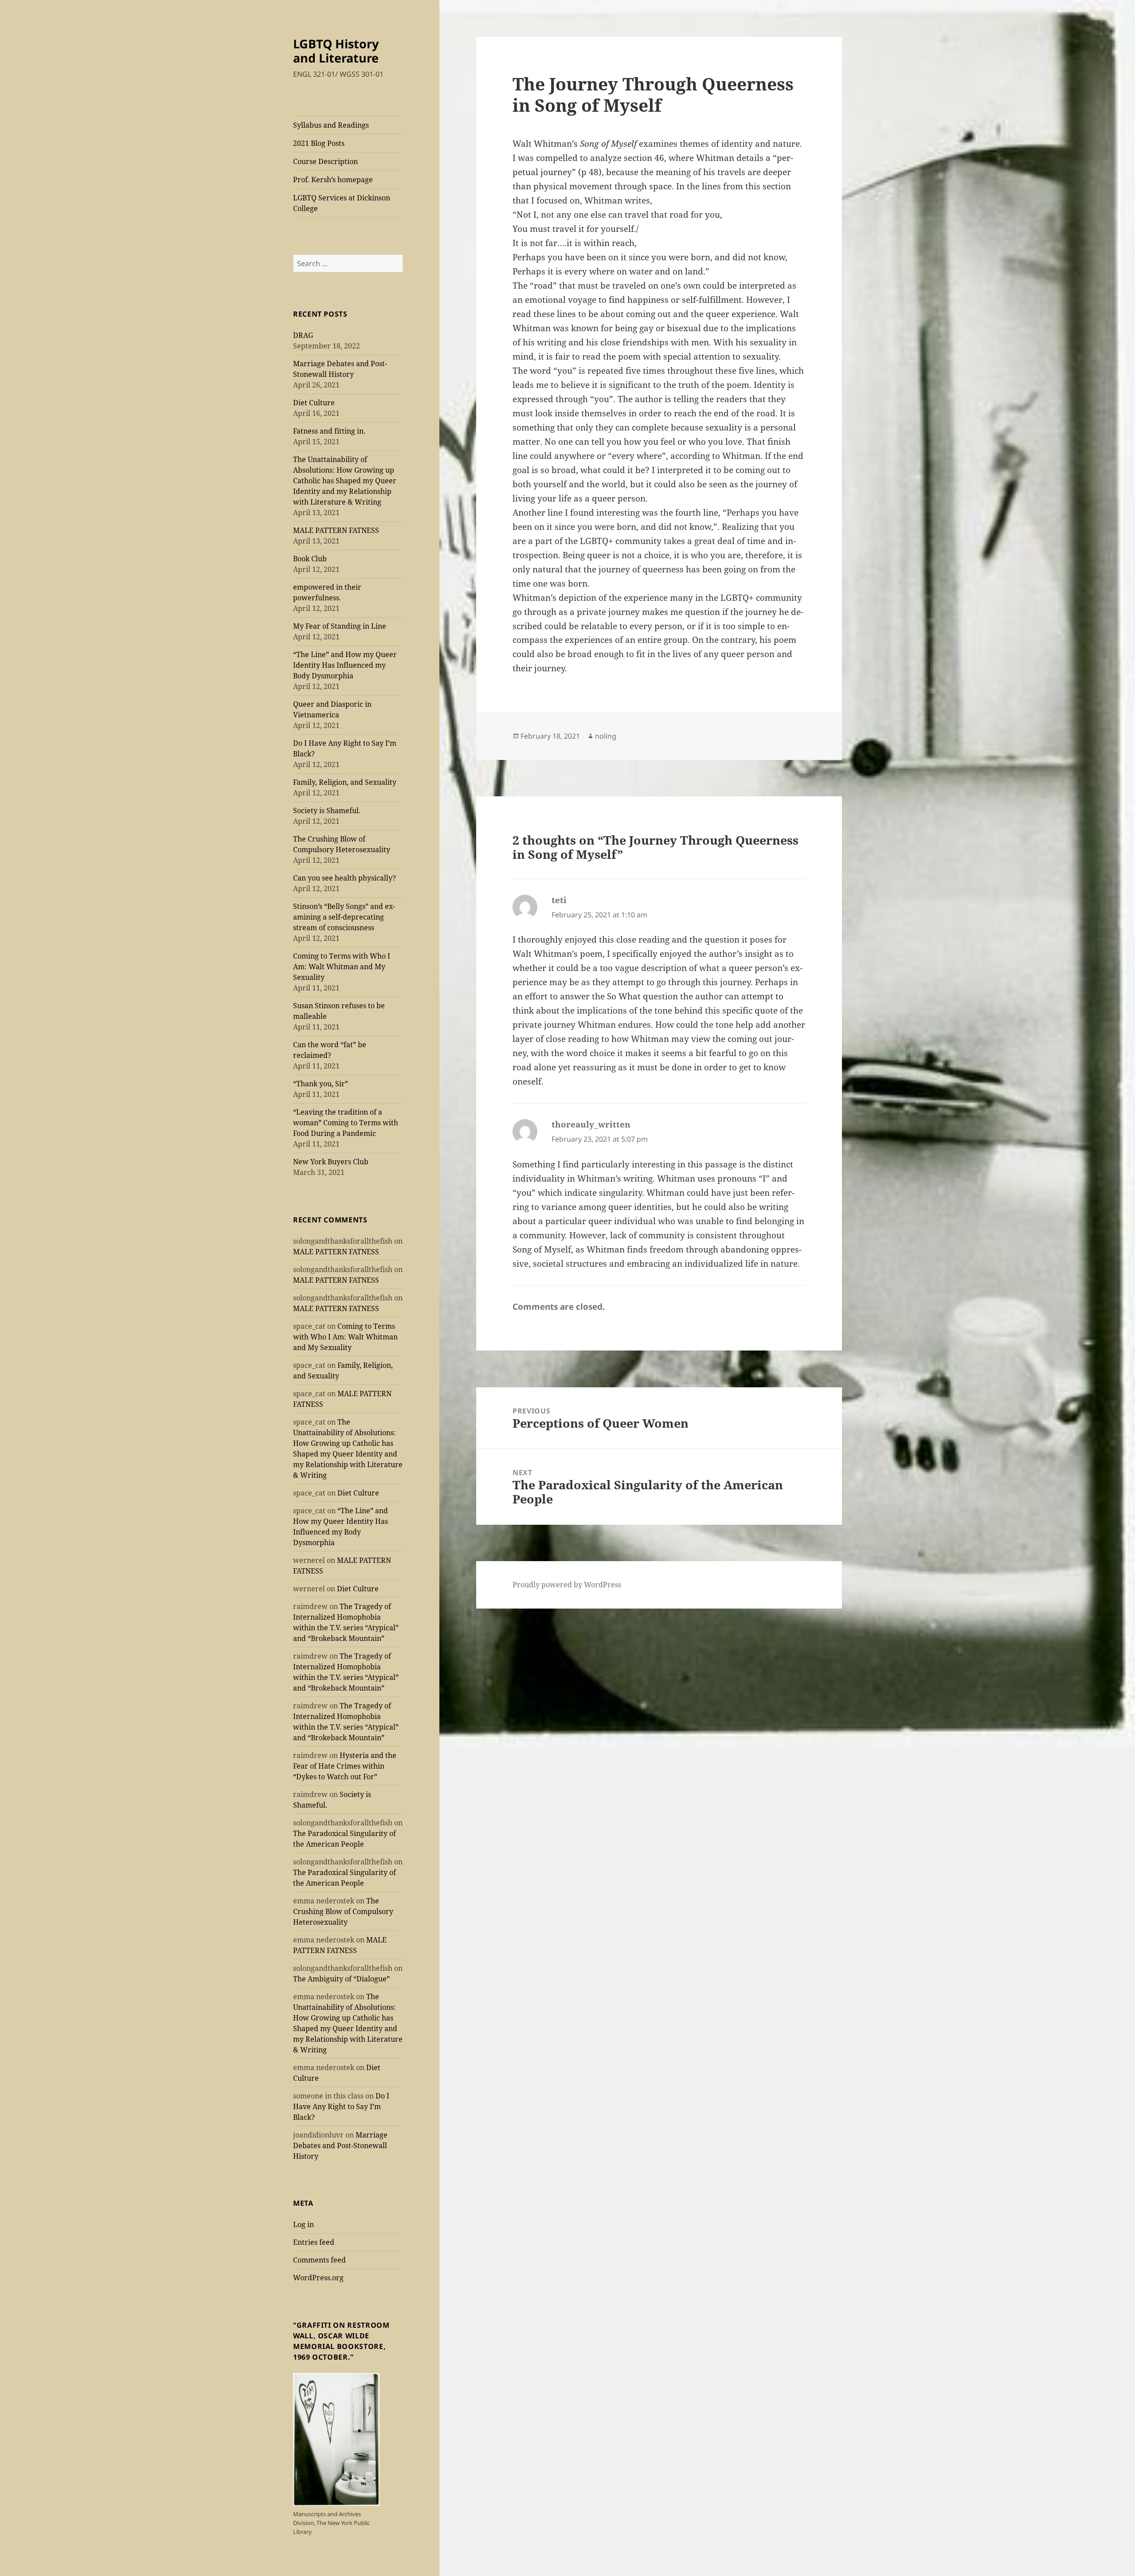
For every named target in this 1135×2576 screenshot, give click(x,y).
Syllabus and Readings (331, 125)
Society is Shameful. (327, 810)
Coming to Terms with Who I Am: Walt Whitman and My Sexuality (342, 967)
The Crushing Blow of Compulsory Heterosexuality (343, 1911)
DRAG (303, 335)
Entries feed (314, 2242)
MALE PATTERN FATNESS (336, 530)
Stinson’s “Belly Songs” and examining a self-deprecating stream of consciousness (344, 917)
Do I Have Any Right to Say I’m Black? (341, 2106)
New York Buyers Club (331, 1162)
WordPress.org (318, 2278)
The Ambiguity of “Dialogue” (341, 1979)
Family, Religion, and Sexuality (345, 782)
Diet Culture (314, 403)
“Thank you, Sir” (321, 1084)
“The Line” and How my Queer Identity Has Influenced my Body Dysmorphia (345, 665)
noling (606, 736)
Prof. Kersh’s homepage (333, 180)
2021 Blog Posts (319, 143)
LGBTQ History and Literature (336, 51)
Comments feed (319, 2260)
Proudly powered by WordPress (567, 1585)
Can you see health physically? (344, 878)
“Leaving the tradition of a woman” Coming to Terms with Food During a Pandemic (346, 1123)
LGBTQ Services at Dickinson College (342, 203)
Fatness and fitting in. (329, 431)
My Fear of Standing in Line (340, 626)
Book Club (310, 559)
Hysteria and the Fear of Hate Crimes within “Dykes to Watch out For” (345, 1766)
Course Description (325, 161)
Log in (303, 2224)
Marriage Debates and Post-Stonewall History (340, 2145)
